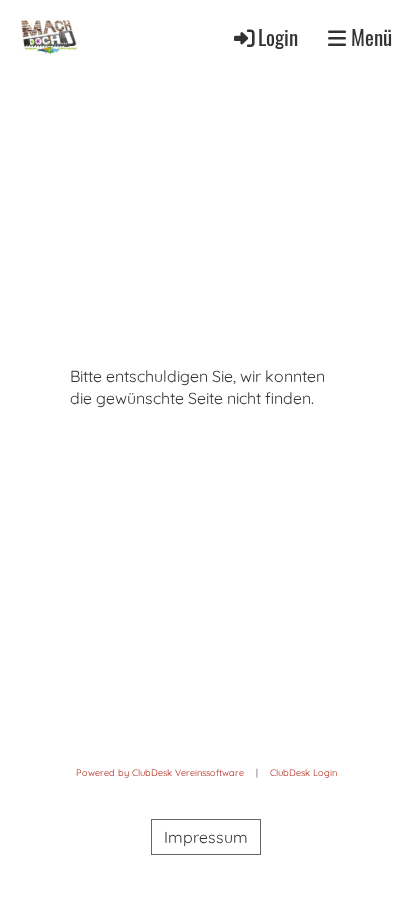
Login (278, 36)
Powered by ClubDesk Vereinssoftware (160, 772)
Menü (369, 37)
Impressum (206, 837)
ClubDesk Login (303, 772)
